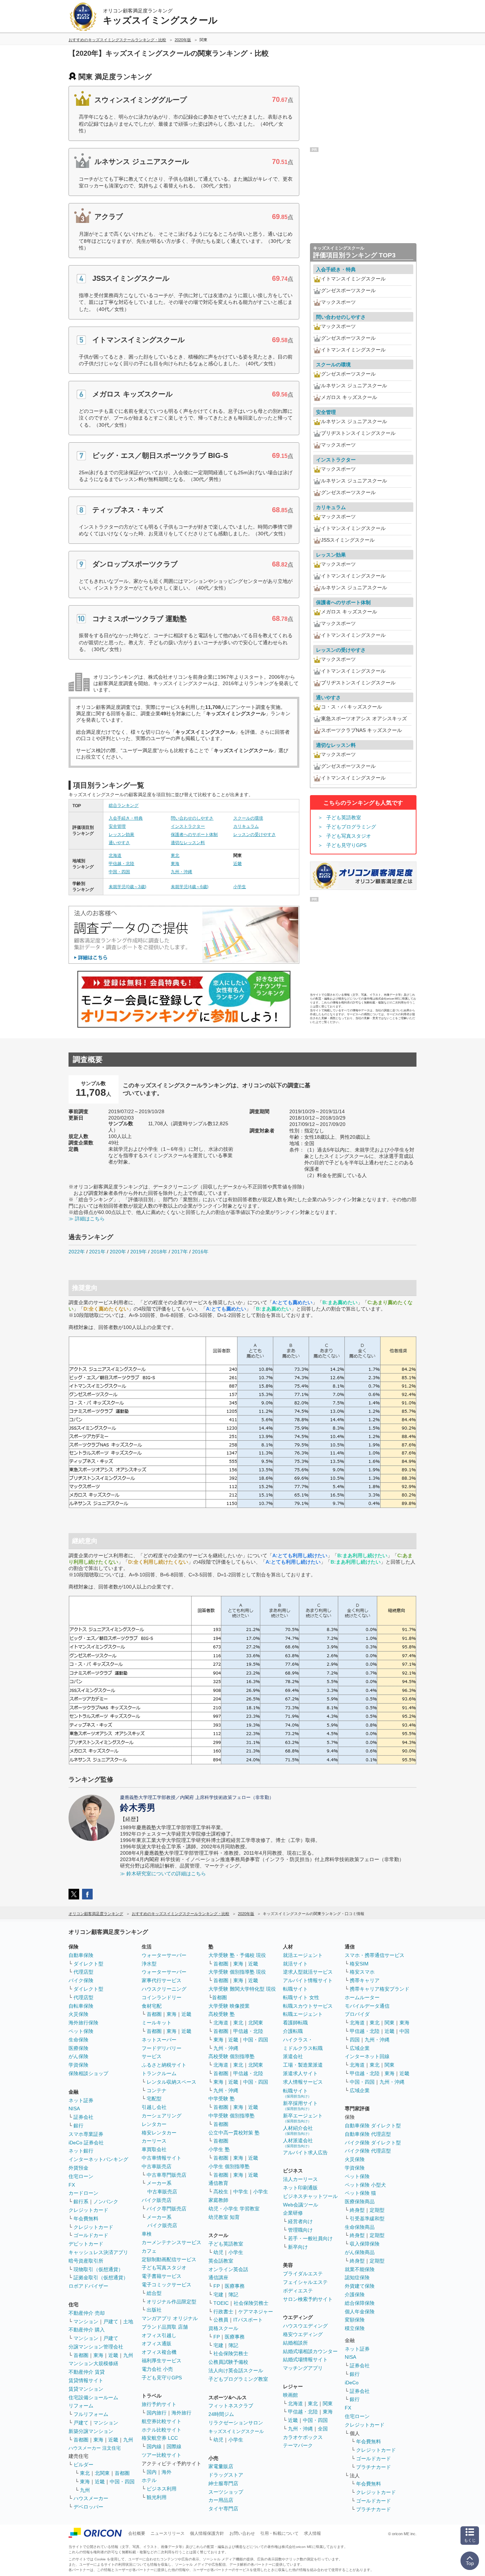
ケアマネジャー (256, 2312)
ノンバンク (106, 2202)
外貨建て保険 (360, 2286)
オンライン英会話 (228, 2269)
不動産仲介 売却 (87, 2313)
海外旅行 (181, 2413)
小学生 (240, 887)
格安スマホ (362, 1972)
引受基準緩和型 (367, 2219)
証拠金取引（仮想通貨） (101, 2277)
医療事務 (235, 2286)
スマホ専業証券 (86, 2134)
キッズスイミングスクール (236, 2431)
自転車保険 (81, 2006)
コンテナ (157, 2090)
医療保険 (78, 2048)
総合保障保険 (360, 2303)
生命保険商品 (360, 2227)
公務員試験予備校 (228, 2362)
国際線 (174, 2446)
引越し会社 (154, 2107)
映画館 (290, 2395)
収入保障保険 (365, 2244)
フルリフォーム (91, 2414)
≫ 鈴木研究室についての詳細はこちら (163, 1874)
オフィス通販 (157, 2343)
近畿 (238, 864)
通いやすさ (119, 843)
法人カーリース (300, 2179)
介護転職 (293, 2031)
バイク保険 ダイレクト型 (373, 2143)
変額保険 (355, 2320)
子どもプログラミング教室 (238, 2379)
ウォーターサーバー (164, 1955)
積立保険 (355, 2328)
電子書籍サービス (162, 2276)
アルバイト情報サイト (308, 1980)
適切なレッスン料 (188, 843)
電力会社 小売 (157, 2369)
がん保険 (78, 2056)
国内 (152, 2472)
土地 (128, 2321)
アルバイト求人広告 (305, 2153)
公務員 (221, 2320)
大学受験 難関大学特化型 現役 (242, 1989)
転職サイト (295, 1989)
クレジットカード (88, 2210)
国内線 (154, 2446)
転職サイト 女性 (301, 1997)
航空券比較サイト (162, 2421)
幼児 (218, 2252)
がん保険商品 (360, 2252)
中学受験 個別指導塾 (231, 2116)
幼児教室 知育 (224, 2217)
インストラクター (188, 826)
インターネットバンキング (98, 2159)
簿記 (233, 2295)
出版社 (154, 2310)
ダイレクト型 (88, 1964)
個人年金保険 (360, 2312)
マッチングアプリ (303, 2368)
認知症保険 (357, 2277)
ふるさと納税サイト (164, 2065)
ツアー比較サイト (162, 2455)
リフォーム (81, 2406)
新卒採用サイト (300, 2105)
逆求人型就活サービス (308, 1972)
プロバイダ (357, 2014)
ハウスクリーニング (164, 1989)
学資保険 (78, 2065)
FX (72, 2185)
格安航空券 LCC (160, 2438)
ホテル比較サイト (162, 2430)
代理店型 (83, 1972)
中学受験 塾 (222, 2099)
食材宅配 (152, 2006)
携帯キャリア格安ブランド (380, 1989)
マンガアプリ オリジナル (170, 2318)
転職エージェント (303, 2014)
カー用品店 (221, 2500)
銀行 (78, 2126)
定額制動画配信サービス (169, 2259)
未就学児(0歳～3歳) (127, 887)
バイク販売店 (157, 2200)
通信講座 (218, 2277)
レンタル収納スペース (171, 2082)
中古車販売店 (157, 2166)
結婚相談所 (295, 2343)
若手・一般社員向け (310, 2238)
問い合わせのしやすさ (192, 818)
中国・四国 (119, 872)
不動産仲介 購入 (87, 2330)
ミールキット (157, 2023)
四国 (355, 2040)
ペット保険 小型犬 (365, 2185)
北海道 (115, 855)
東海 (175, 864)
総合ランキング (124, 805)
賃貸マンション (86, 2389)
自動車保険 (81, 1955)
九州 (128, 2355)
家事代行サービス (162, 1980)
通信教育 (218, 2183)
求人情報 (312, 2533)
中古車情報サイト (162, 2158)
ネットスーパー (159, 2040)
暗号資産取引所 (86, 2261)
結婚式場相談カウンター (310, 2351)
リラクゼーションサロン (236, 2423)
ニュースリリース (168, 2533)
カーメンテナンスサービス (171, 2242)
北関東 (102, 2473)
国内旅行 (157, 2413)
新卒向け (298, 2247)
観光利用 (157, 2497)
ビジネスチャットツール (310, 2196)
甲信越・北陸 (121, 864)
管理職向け (300, 2230)
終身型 (357, 2210)
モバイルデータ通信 (367, 2006)
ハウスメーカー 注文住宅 (95, 2448)
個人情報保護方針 (207, 2533)
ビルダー (83, 2465)
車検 (147, 2234)
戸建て (111, 2321)
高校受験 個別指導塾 (231, 2056)
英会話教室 (221, 2261)
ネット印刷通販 (300, 2188)
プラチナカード (374, 2467)
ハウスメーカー (91, 2498)
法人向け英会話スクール (236, 2370)
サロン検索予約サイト (308, 2299)
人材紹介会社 (298, 2130)
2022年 (77, 1252)
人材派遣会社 (298, 2143)
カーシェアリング (162, 2116)
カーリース (154, 2141)
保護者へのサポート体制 (194, 835)
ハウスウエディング (305, 2326)
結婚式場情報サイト (305, 2359)
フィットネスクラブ (231, 2406)
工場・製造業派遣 (303, 2065)
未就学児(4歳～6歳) (190, 887)
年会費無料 (86, 2219)
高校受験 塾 (222, 2014)
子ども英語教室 (344, 817)
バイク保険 (81, 1980)
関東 (328, 2403)
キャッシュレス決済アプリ (98, 2252)
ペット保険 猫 (360, 2193)
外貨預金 (78, 2168)
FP (217, 2286)
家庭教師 (218, 2200)
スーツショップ (226, 2492)
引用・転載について (279, 2533)
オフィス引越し (159, 2335)
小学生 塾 (219, 2149)
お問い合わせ (242, 2533)
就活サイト (295, 1964)
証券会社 (83, 2117)
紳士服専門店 (223, 2483)
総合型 (154, 2293)
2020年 (118, 1252)
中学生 (241, 2192)
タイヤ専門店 (223, 2509)
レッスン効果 (121, 835)
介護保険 (355, 2295)
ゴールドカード (91, 2235)
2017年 (180, 1252)
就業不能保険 (360, 2269)
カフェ (149, 2251)
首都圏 (81, 2355)
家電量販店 (221, 2466)
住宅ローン (81, 2176)
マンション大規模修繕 (93, 2363)
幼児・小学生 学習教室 (234, 2209)
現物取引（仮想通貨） (98, 2269)
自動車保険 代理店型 (368, 2134)
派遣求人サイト (300, 2073)
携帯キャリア (365, 1980)
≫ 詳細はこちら (87, 1219)
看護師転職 (295, 2023)
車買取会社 (154, 2149)
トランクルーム (159, 2073)
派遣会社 (293, 2056)
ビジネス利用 (162, 2489)
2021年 (97, 1252)
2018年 (159, 1252)
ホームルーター (362, 1997)
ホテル (149, 2480)
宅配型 (154, 2099)
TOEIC (221, 2303)
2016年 (200, 1252)
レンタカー (154, 2124)
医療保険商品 (360, 2202)
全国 (323, 2429)
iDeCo (352, 2383)
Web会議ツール (301, 2205)
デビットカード (86, 2244)
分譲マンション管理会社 (96, 2347)
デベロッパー (88, 2507)
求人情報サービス (303, 2082)
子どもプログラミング (351, 827)
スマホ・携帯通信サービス (375, 1955)
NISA (74, 2109)
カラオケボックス (303, 2437)
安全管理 (117, 826)
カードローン (83, 2193)
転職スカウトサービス (308, 2006)
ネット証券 (81, 2100)
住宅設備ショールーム (93, 2397)
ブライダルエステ (303, 2274)
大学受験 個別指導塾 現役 (237, 1972)
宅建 (218, 2295)
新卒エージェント (303, 2118)
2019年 (138, 1252)
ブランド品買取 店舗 (165, 2327)
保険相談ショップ (88, 2073)
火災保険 (78, 2014)
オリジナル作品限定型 (171, 2302)
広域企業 (360, 2048)
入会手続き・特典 (126, 818)
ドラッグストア (226, 2475)
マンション (86, 2321)
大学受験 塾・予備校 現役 (237, 1955)
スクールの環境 (248, 818)
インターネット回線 (367, 2056)
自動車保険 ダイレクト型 (373, 2126)
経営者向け (300, 2221)
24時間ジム (221, 2414)
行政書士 (223, 2312)
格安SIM (359, 1964)
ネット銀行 (81, 2151)
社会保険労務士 (251, 2303)
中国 (404, 2031)
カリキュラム (246, 826)
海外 (167, 2472)
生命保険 (78, 2040)
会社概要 (137, 2533)
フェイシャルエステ (305, 2282)
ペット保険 (81, 2031)
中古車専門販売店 (167, 2175)
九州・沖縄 (181, 872)
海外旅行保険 (83, 2023)
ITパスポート (248, 2320)
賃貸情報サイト (86, 2380)
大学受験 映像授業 (229, 2006)
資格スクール (223, 2328)
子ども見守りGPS (346, 845)
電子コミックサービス (167, 2285)
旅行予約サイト (159, 2404)
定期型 (377, 2210)
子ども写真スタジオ (349, 836)
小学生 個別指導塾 (229, 2166)
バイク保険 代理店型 (368, 2151)
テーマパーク (298, 2445)
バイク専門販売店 (167, 2209)
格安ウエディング (303, 2334)
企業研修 (293, 2213)
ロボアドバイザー (88, 2286)
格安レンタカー (159, 2133)
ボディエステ (298, 2291)
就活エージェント (303, 1955)
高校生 (221, 2192)
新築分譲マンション (91, 2431)
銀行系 (81, 2202)
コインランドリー (162, 1997)
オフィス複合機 (159, 2352)
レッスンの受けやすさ (255, 835)
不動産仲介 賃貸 (87, 2372)
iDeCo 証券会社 (86, 2143)
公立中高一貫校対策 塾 (234, 2133)
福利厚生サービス (162, 2361)
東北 (175, 855)
